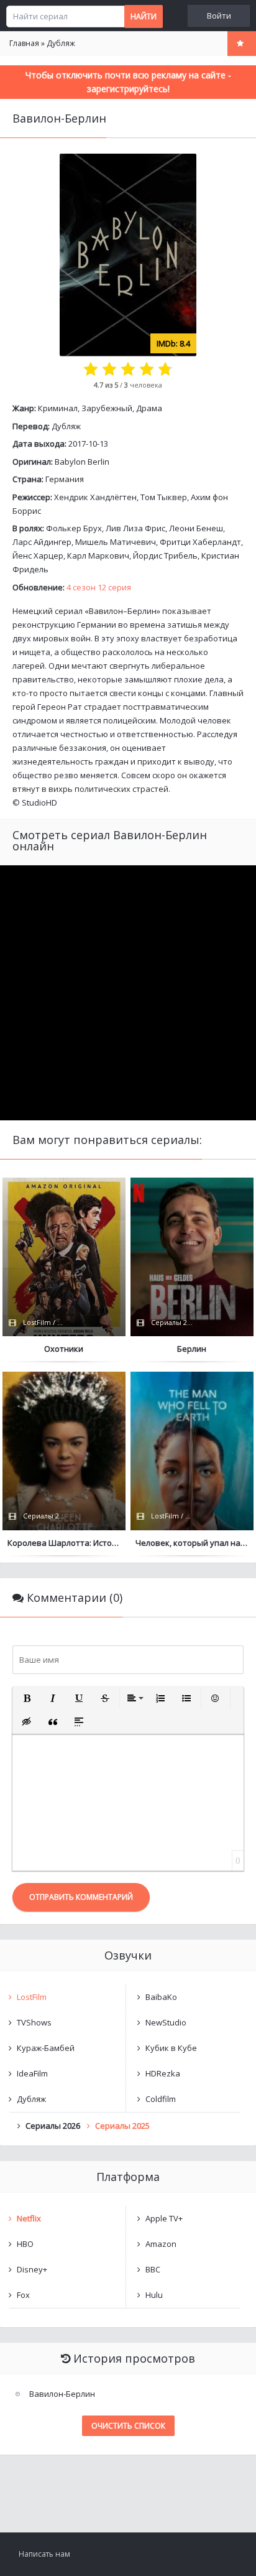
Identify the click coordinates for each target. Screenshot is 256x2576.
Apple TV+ (164, 2218)
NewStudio (166, 2022)
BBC (153, 2269)
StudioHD (39, 802)
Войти (219, 16)
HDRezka (163, 2073)
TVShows (34, 2022)
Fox (23, 2295)
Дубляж (66, 426)
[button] (27, 1698)
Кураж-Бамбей (46, 2048)
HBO (25, 2244)
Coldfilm (161, 2099)
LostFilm (32, 1997)
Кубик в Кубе (171, 2048)
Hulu (154, 2295)
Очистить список (128, 2426)
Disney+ (32, 2269)
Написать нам (44, 2554)
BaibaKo (161, 1997)
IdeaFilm (32, 2073)
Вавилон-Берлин (62, 2394)
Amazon (161, 2244)
